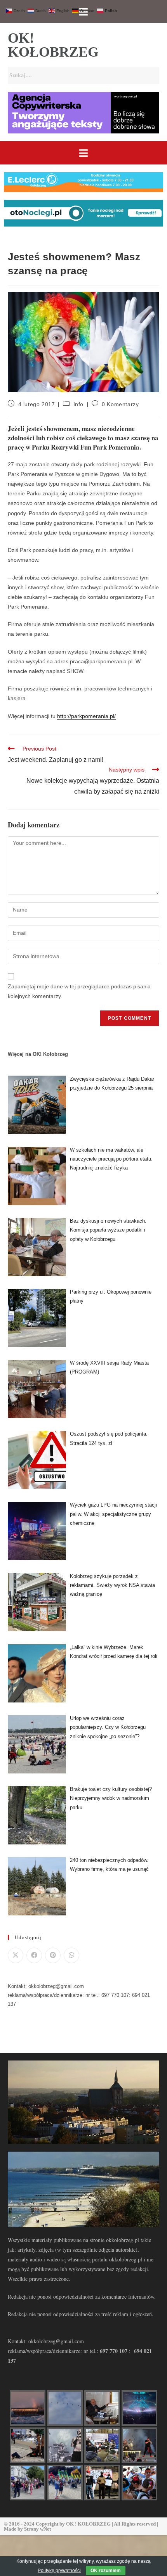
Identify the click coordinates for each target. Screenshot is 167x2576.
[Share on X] (16, 1955)
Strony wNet (37, 2529)
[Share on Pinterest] (53, 1955)
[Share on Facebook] (34, 1955)
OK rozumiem (106, 2571)
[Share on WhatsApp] (71, 1955)
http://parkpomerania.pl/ (86, 716)
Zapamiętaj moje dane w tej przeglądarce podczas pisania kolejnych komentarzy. (79, 991)
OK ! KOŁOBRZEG (88, 2524)
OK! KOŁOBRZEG (53, 45)
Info (78, 404)
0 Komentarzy (120, 404)
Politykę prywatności (59, 2571)
